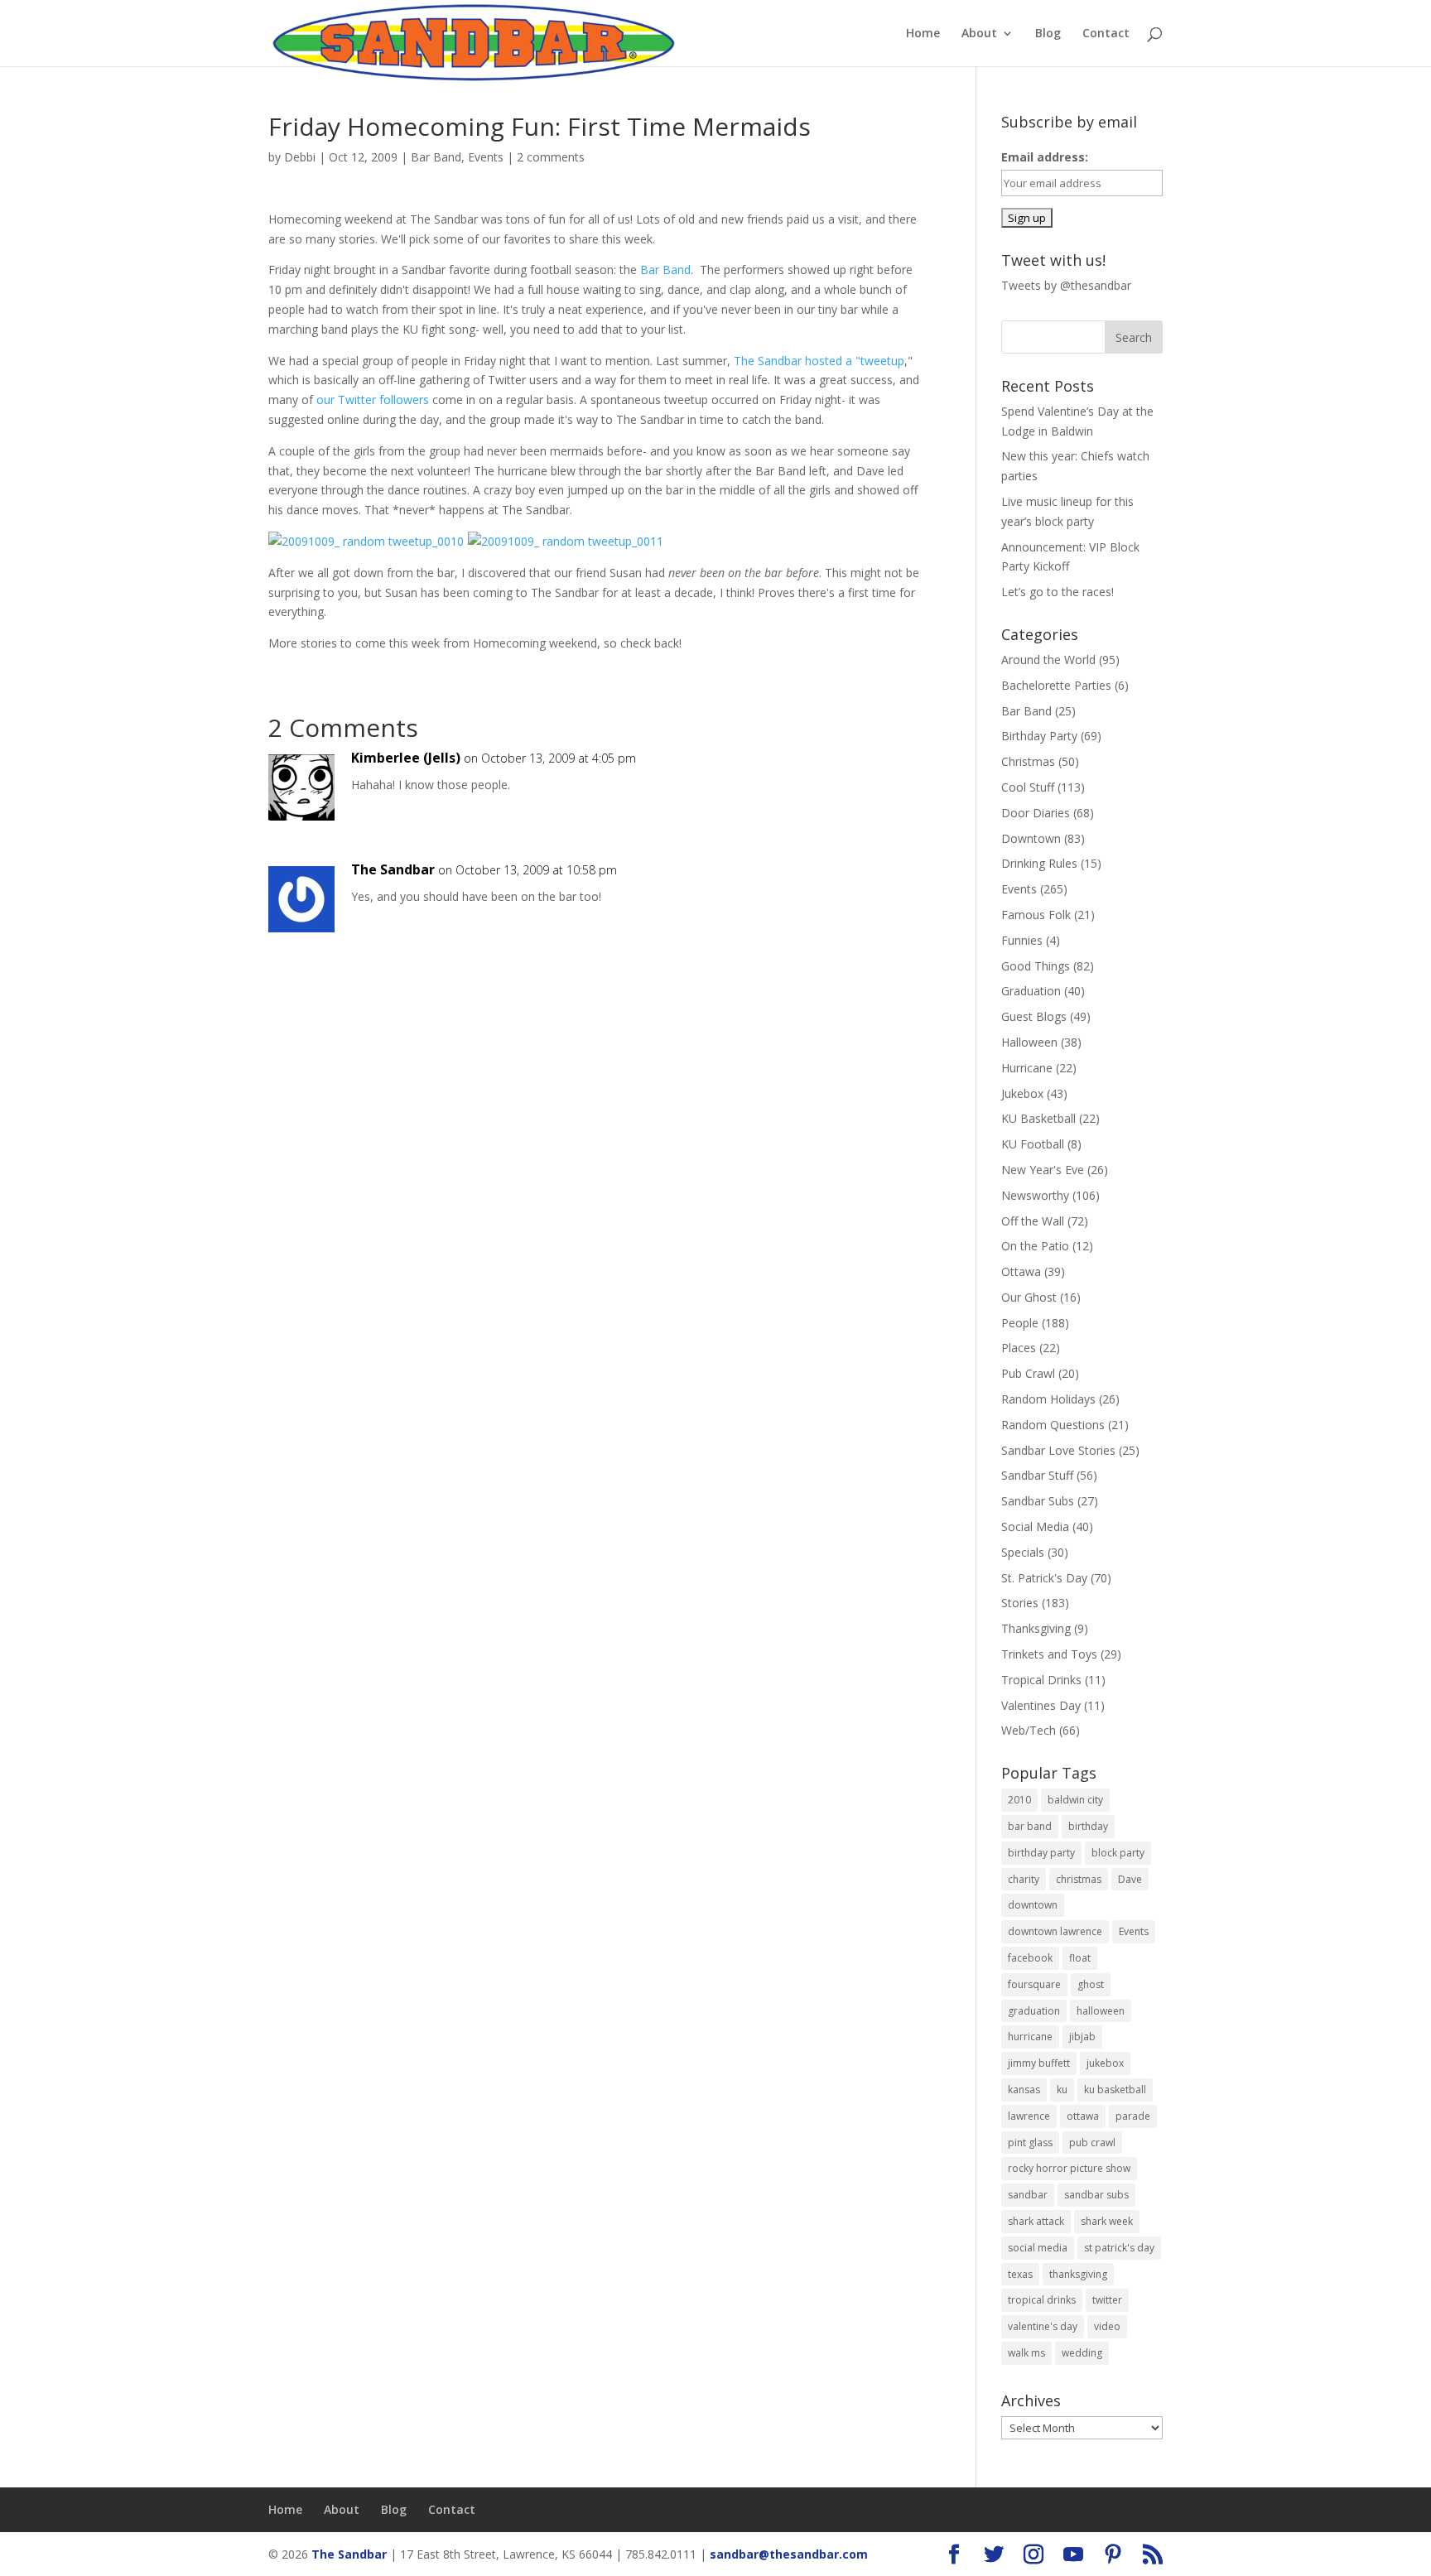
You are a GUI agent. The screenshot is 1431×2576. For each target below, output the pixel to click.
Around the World (1048, 660)
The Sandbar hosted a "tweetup (819, 361)
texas (1020, 2274)
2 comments (551, 157)
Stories (1020, 1603)
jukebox (1105, 2063)
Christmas (1028, 761)
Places (1019, 1348)
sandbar (1028, 2195)
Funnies (1022, 940)
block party (1118, 1853)
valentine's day (1043, 2326)
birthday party (1041, 1853)
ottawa (1083, 2116)
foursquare (1034, 1984)
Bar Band (436, 157)
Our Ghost (1029, 1297)
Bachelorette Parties (1056, 685)
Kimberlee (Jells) (406, 758)
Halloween (1029, 1042)
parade (1133, 2116)
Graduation (1031, 991)
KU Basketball (1038, 1118)
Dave (1130, 1879)
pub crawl (1092, 2143)
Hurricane (1027, 1068)
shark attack (1036, 2221)
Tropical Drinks (1041, 1680)
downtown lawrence (1055, 1931)
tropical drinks (1042, 2300)
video (1107, 2326)
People (1020, 1323)
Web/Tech (1029, 1730)
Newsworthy (1035, 1195)
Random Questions (1053, 1425)
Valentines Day (1041, 1705)
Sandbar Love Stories (1058, 1450)
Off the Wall (1033, 1221)
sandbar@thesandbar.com (789, 2554)
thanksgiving (1078, 2274)
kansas (1024, 2090)
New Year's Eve (1043, 1170)
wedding (1082, 2353)
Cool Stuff (1028, 787)
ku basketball (1115, 2090)
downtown (1033, 1905)
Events (486, 157)
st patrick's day (1119, 2248)
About (979, 34)
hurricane (1030, 2037)
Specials (1023, 1552)
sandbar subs (1096, 2195)
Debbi (300, 157)
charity (1024, 1879)
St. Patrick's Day (1044, 1578)
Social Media (1035, 1526)
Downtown (1031, 838)
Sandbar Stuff (1037, 1475)
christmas (1079, 1879)
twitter (1107, 2300)
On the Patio (1035, 1246)
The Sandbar (393, 869)
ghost (1091, 1984)
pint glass (1030, 2143)
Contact (1106, 34)
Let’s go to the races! (1058, 592)
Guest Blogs (1034, 1016)
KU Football (1033, 1144)
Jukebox (1022, 1093)
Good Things (1036, 966)
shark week (1107, 2221)
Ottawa (1021, 1271)
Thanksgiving (1036, 1628)
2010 (1019, 1800)
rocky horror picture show (1069, 2168)
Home (923, 34)
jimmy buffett (1039, 2063)
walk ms (1026, 2353)
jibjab (1082, 2037)
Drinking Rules (1039, 863)
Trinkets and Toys (1049, 1654)
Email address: (1045, 157)
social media (1038, 2248)
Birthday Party (1039, 736)
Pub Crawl (1028, 1373)
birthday (1088, 1826)
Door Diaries (1036, 813)
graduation (1034, 2011)
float (1080, 1958)
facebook (1030, 1958)
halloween (1101, 2011)
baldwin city (1075, 1800)
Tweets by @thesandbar (1066, 285)
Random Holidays (1048, 1399)
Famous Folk (1036, 915)
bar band (1030, 1826)
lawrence (1029, 2116)
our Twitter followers (373, 400)
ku (1062, 2090)
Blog (1048, 34)
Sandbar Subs (1038, 1501)
